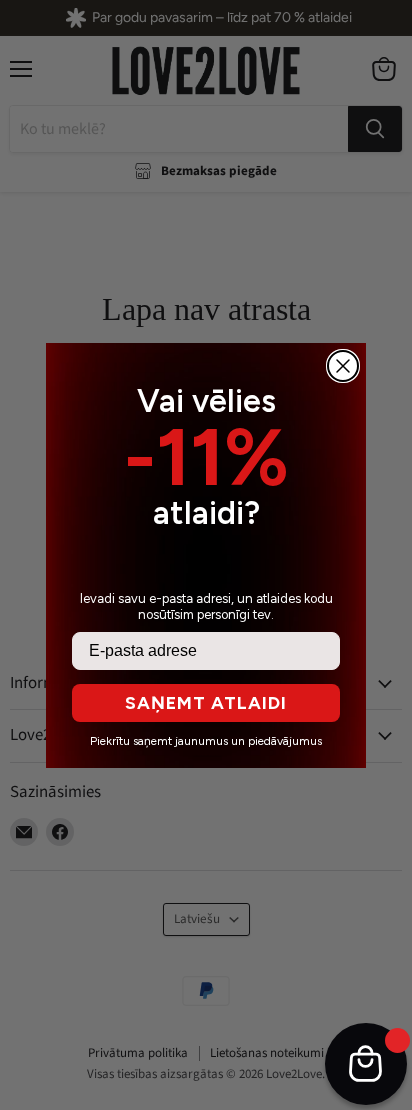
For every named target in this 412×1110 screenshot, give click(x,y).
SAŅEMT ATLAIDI (206, 703)
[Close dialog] (343, 366)
